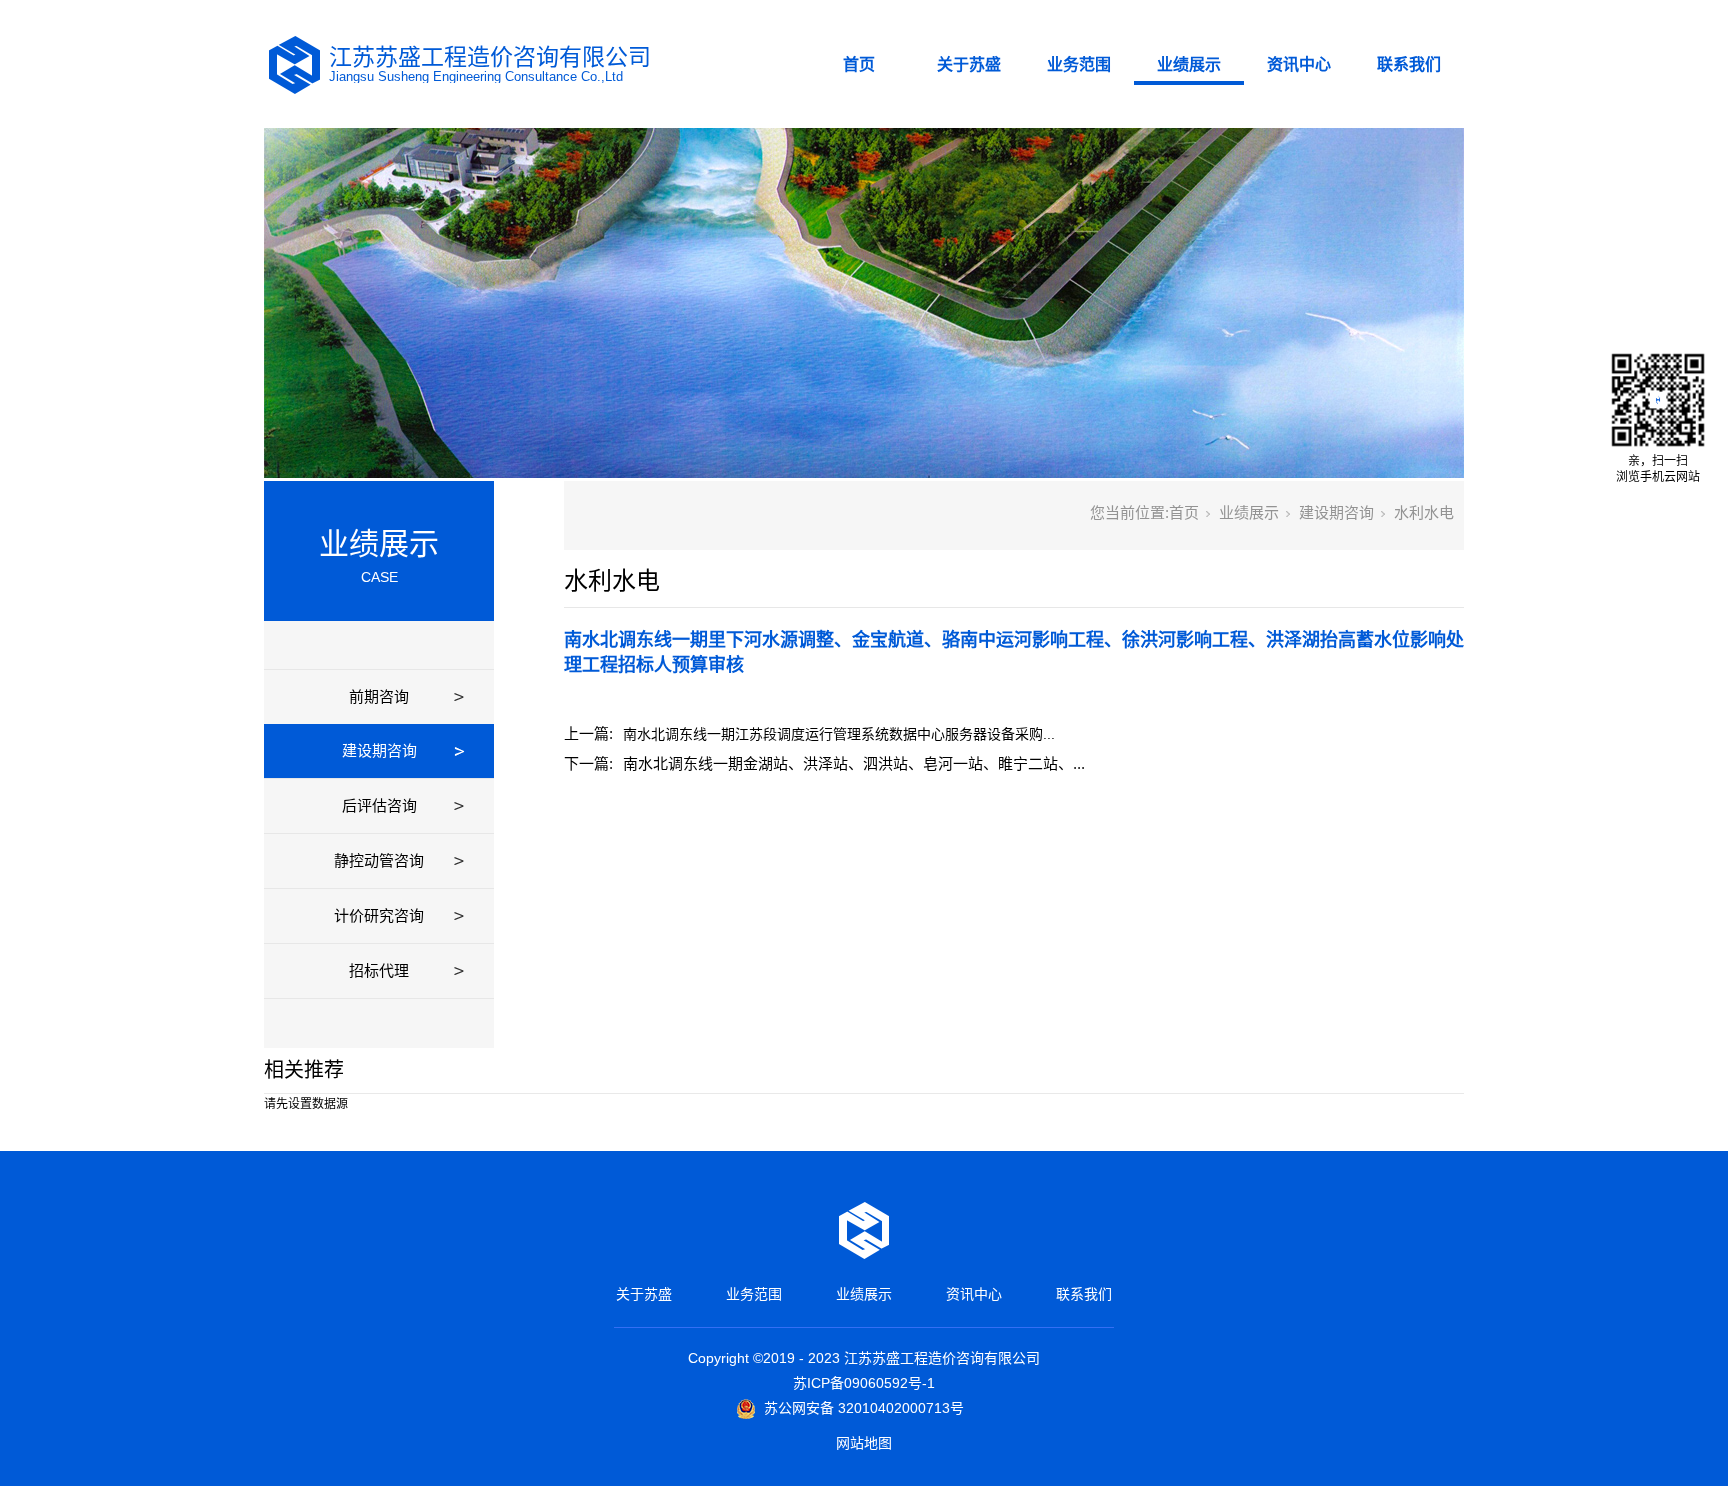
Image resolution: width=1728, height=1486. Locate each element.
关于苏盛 (969, 64)
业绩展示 (1189, 64)
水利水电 (1424, 512)
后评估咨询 (379, 805)
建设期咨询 (379, 750)
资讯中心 (1299, 64)
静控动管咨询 (379, 860)
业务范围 (1079, 64)
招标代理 (379, 970)
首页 (859, 64)
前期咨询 (379, 696)
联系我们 (1409, 64)
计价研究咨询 (379, 915)
